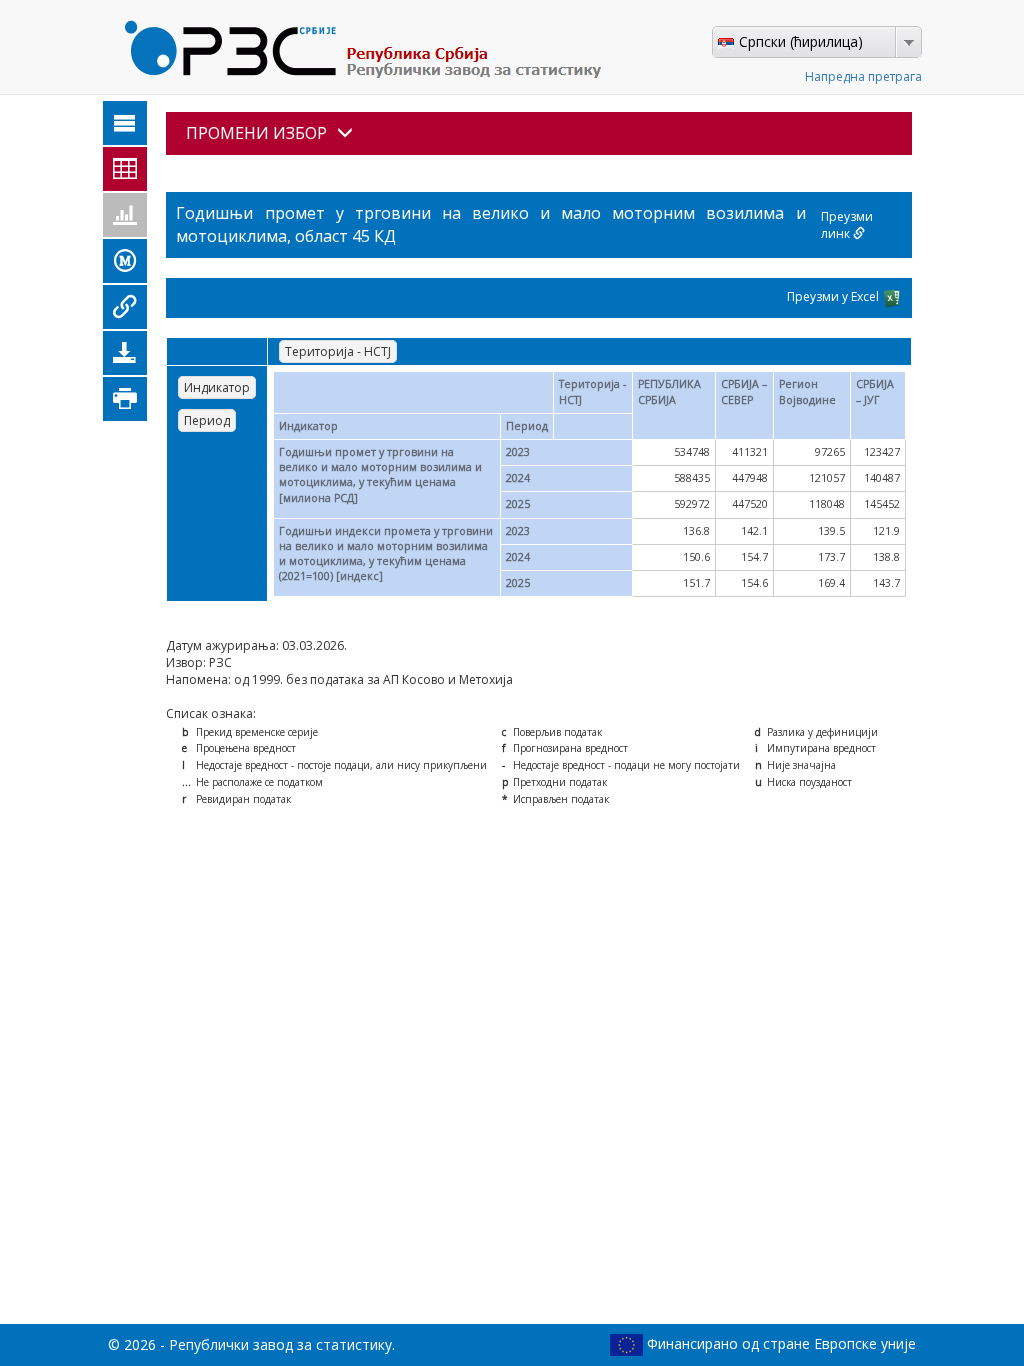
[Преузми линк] (125, 307)
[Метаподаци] (125, 261)
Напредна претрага (863, 76)
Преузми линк (847, 225)
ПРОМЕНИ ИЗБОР (256, 133)
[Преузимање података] (125, 353)
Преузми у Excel (834, 296)
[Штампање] (125, 399)
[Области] (125, 123)
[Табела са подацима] (125, 169)
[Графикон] (125, 215)
